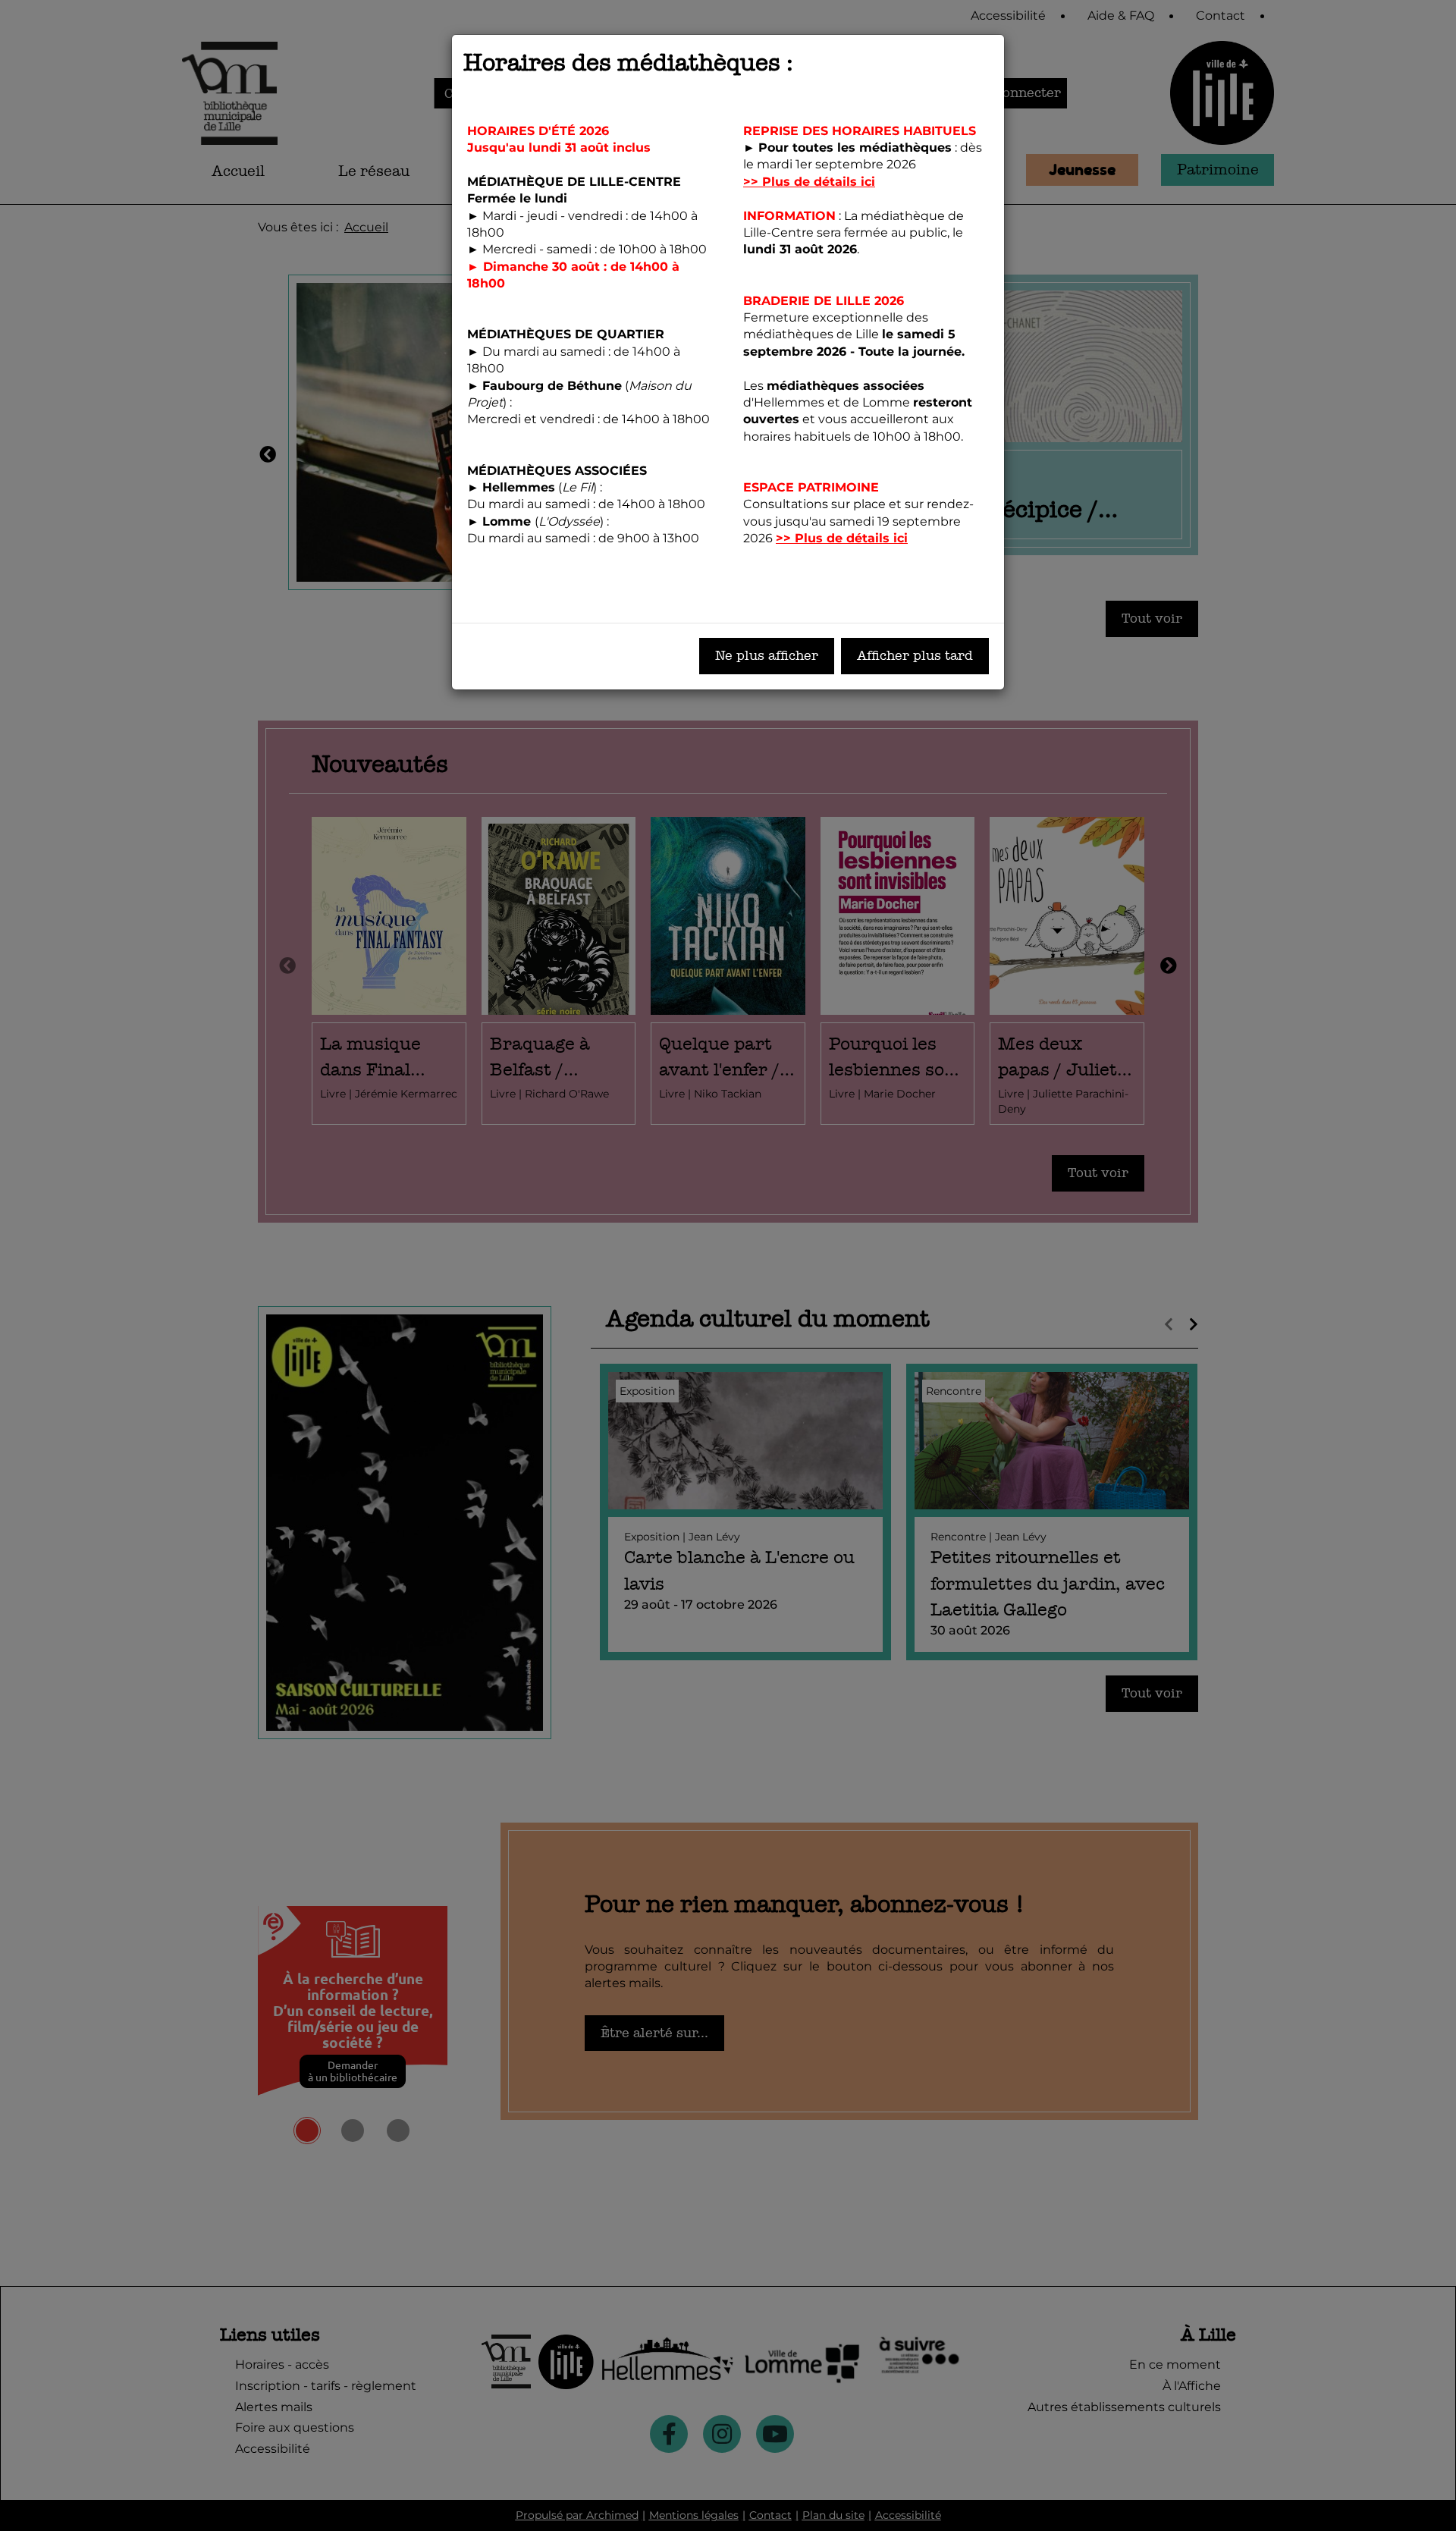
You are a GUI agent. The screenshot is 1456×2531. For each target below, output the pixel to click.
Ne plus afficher (767, 656)
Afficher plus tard (915, 656)
